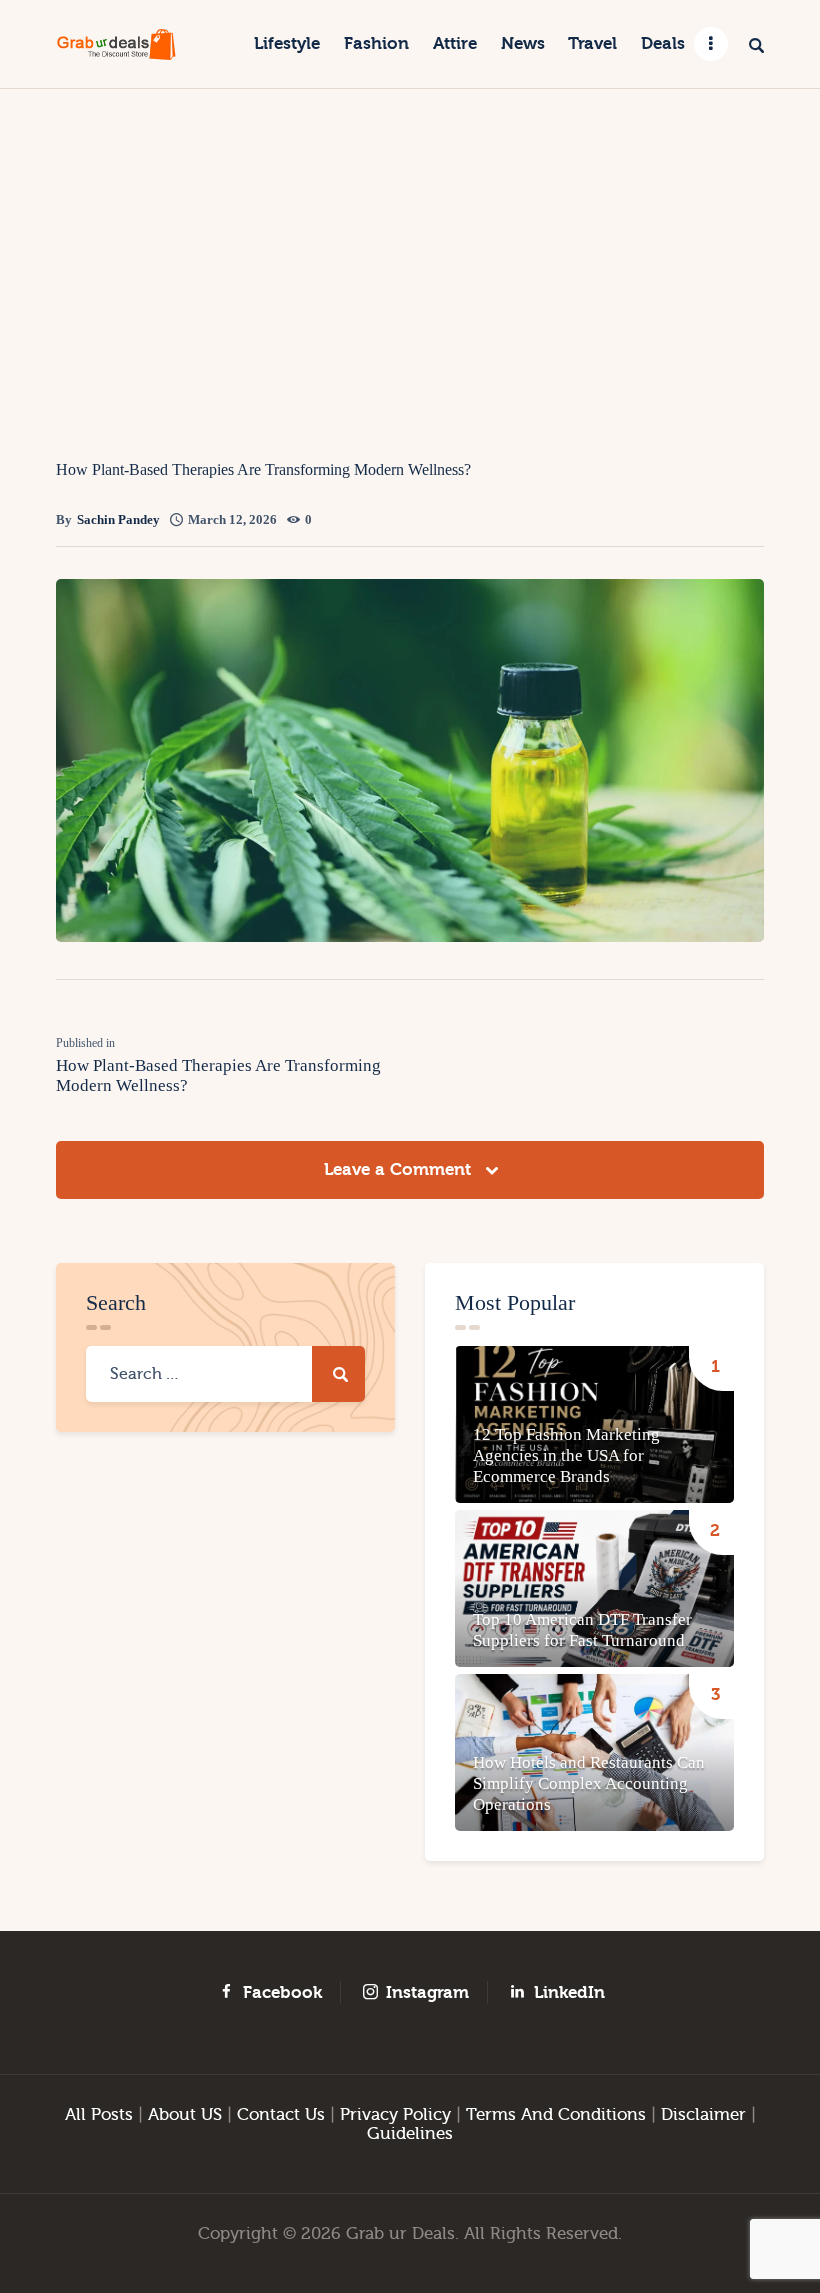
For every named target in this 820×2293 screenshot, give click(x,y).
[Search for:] (225, 1373)
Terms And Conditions (556, 2114)
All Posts (99, 2114)
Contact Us (281, 2114)
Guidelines (410, 2133)
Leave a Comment (400, 1169)
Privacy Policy (395, 2114)
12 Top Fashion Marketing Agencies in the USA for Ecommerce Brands (566, 1455)
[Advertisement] (410, 239)
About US (185, 2114)
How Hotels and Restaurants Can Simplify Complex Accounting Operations (589, 1783)
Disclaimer (703, 2114)
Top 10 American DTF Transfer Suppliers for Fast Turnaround (582, 1630)
